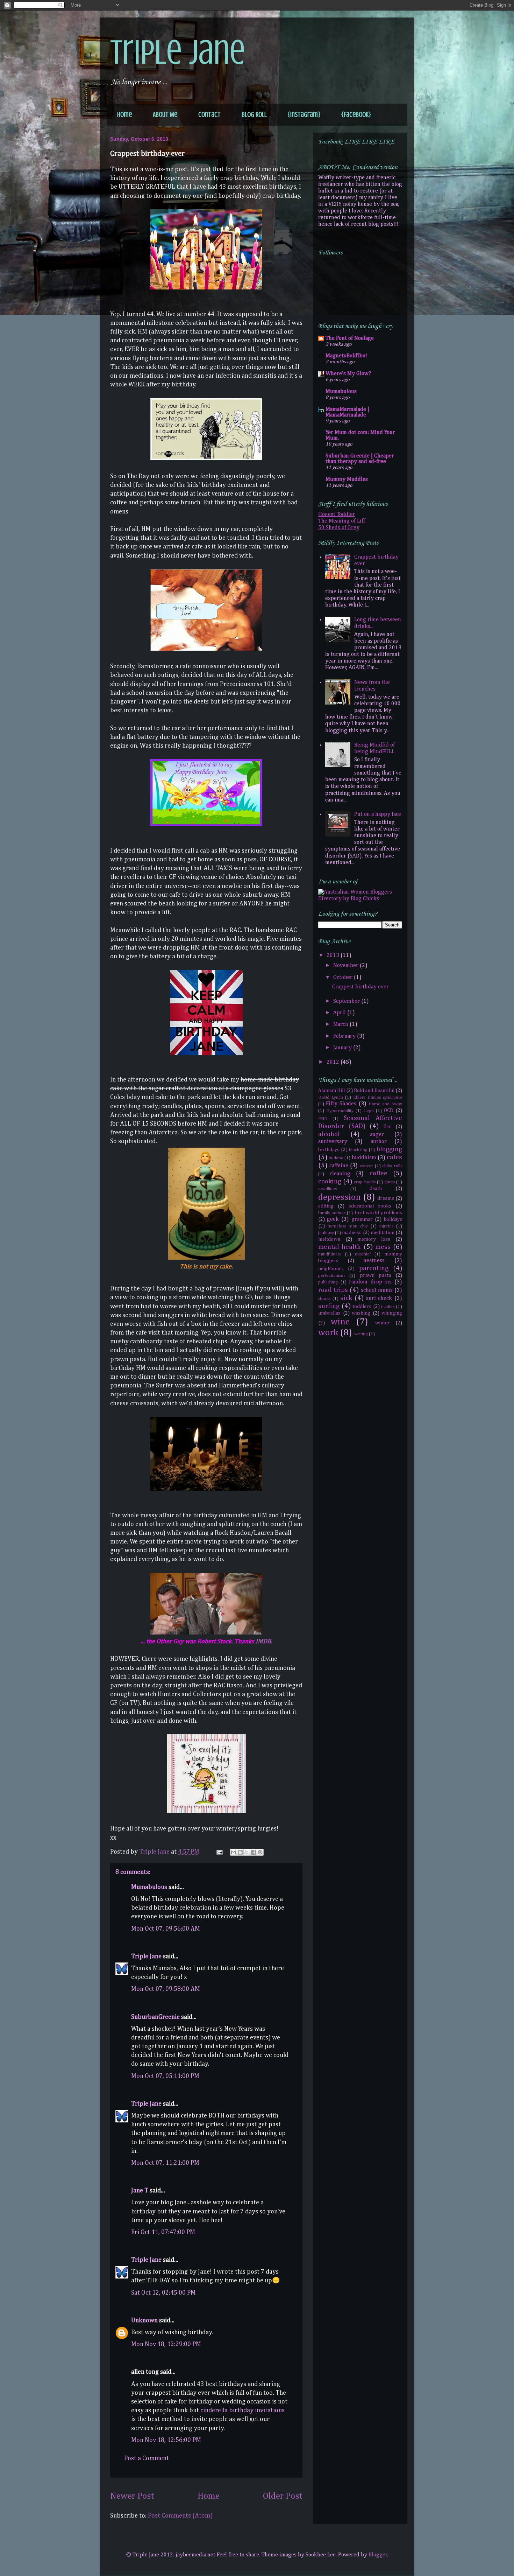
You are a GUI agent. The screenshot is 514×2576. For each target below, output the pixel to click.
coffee (379, 1173)
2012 (334, 1062)
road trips (333, 1290)
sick (346, 1298)
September (347, 1001)
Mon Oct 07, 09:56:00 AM (166, 1929)
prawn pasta (376, 1275)
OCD (389, 1111)
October (344, 978)
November (347, 966)
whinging (392, 1313)
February (345, 1036)
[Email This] (234, 1852)
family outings (332, 1213)
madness (352, 1233)
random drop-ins (370, 1282)
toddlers (362, 1307)
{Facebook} (356, 115)
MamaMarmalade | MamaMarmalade (347, 412)
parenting (374, 1268)
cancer (366, 1166)
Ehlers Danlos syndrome (378, 1097)
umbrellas (329, 1313)
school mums (377, 1290)
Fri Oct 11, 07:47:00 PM (163, 2232)
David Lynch (331, 1097)
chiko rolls (392, 1166)
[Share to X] (247, 1852)
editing (326, 1206)
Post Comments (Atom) (180, 2516)
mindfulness (330, 1254)
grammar (362, 1219)
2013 (334, 955)
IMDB (263, 1641)
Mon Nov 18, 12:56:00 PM (166, 2440)
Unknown (144, 2320)
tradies (388, 1307)
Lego (369, 1111)
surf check (379, 1298)
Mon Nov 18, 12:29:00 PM (166, 2344)
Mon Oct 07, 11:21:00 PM (165, 2163)
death (376, 1189)
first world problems (378, 1213)
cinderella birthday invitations (242, 2410)
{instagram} (304, 115)
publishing (328, 1282)
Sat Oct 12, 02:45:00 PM (163, 2293)
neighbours (331, 1269)
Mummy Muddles (347, 479)
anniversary (333, 1142)
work (328, 1333)
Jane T (140, 2191)
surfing (329, 1306)
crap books (365, 1182)
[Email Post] (219, 1852)
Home (124, 115)
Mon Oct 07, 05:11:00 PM (165, 2076)
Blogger (378, 2555)
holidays (393, 1219)
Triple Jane (178, 52)
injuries (386, 1226)
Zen (387, 1127)
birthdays (329, 1150)
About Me (165, 115)
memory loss (374, 1239)
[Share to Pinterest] (260, 1852)
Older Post (283, 2496)
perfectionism (331, 1276)
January (343, 1048)
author (379, 1142)
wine (340, 1322)
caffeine (339, 1166)
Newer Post (132, 2496)
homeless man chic (348, 1226)
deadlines (327, 1189)
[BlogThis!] (240, 1852)
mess (383, 1247)
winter (383, 1323)
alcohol (329, 1134)
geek (333, 1219)
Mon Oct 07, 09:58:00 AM (166, 1989)
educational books (370, 1206)
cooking (330, 1181)
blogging (389, 1149)
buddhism (364, 1158)
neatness (374, 1261)
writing (361, 1334)
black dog (358, 1150)
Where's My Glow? (348, 374)
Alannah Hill (331, 1091)
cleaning (340, 1174)
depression (340, 1197)
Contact (209, 115)
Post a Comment (147, 2458)
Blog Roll (254, 115)
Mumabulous (149, 1887)
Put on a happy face (378, 814)
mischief (363, 1254)
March (341, 1024)
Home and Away (385, 1104)
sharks (324, 1299)
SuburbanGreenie (155, 2017)
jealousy (326, 1233)
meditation (383, 1233)
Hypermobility (340, 1111)
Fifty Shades (341, 1104)
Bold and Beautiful (374, 1091)
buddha (336, 1158)
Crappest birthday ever (360, 987)
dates (390, 1182)
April (340, 1013)
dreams (386, 1198)
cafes (394, 1157)
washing (361, 1313)
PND (323, 1119)
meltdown (329, 1239)
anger (377, 1135)
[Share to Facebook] (254, 1852)
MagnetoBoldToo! (346, 356)
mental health (340, 1247)
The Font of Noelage (350, 338)
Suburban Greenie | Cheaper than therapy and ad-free (360, 459)
